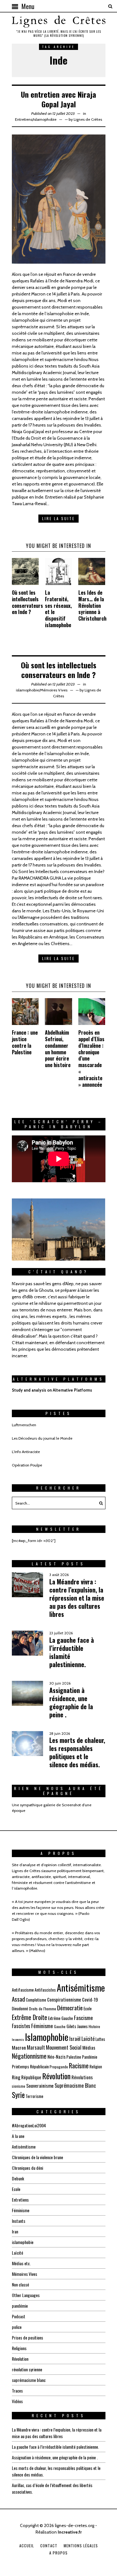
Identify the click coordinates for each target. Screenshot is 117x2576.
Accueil (27, 2546)
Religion (96, 2066)
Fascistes (21, 2026)
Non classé (20, 2284)
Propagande (59, 2067)
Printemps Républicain (30, 2066)
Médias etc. (21, 2263)
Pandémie (90, 2057)
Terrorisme (34, 2096)
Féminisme (42, 2026)
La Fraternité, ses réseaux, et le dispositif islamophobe (58, 609)
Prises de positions (27, 2337)
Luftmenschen (24, 1425)
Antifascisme (23, 1990)
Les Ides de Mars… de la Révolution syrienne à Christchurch (92, 605)
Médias (89, 2047)
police (17, 2327)
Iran (15, 2231)
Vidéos (17, 2401)
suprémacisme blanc (29, 2380)
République (31, 2077)
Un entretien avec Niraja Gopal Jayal (58, 99)
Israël (75, 2039)
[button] (99, 1503)
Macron (19, 2047)
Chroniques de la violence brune (37, 2157)
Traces (17, 2391)
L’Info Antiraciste (26, 1452)
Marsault (36, 2047)
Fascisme (83, 2018)
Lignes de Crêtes (88, 119)
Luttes (100, 2039)
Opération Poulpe (27, 1465)
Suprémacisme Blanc (75, 2085)
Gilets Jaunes (77, 2026)
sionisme (19, 2086)
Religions (19, 2348)
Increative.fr (70, 2532)
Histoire (94, 2026)
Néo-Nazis (56, 2056)
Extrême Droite (29, 2017)
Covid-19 (90, 1999)
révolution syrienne (27, 2369)
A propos (58, 2553)
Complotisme (36, 2000)
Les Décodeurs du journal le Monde (42, 1438)
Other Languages (26, 2295)
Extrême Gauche (61, 2018)
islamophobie (45, 119)
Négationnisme (29, 2056)
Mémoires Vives (54, 690)
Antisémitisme (81, 1988)
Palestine (74, 2057)
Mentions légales (81, 2546)
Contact (49, 2546)
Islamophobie (47, 2037)
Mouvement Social (64, 2047)
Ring (16, 2077)
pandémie (20, 2306)
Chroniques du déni (27, 2168)
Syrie (18, 2095)
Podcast (19, 2316)
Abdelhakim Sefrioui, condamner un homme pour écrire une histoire (58, 1049)
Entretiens (24, 119)
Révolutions (82, 2077)
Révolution (56, 2076)
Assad (18, 1999)
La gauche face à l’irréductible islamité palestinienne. (72, 1652)
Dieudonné (20, 2008)
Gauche (60, 2026)
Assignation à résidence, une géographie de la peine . (71, 1702)
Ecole (88, 2008)
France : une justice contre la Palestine (25, 1042)
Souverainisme (40, 2086)
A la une (18, 2136)
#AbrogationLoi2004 (29, 2125)
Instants (19, 2221)
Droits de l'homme (43, 2009)
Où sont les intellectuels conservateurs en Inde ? (27, 602)
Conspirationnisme (64, 1999)
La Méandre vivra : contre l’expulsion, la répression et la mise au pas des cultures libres (77, 1598)
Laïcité (88, 2039)
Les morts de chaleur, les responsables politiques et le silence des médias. (77, 1752)
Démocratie (70, 2008)
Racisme (79, 2066)
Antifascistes (45, 1990)
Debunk (18, 2178)
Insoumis (18, 2039)
